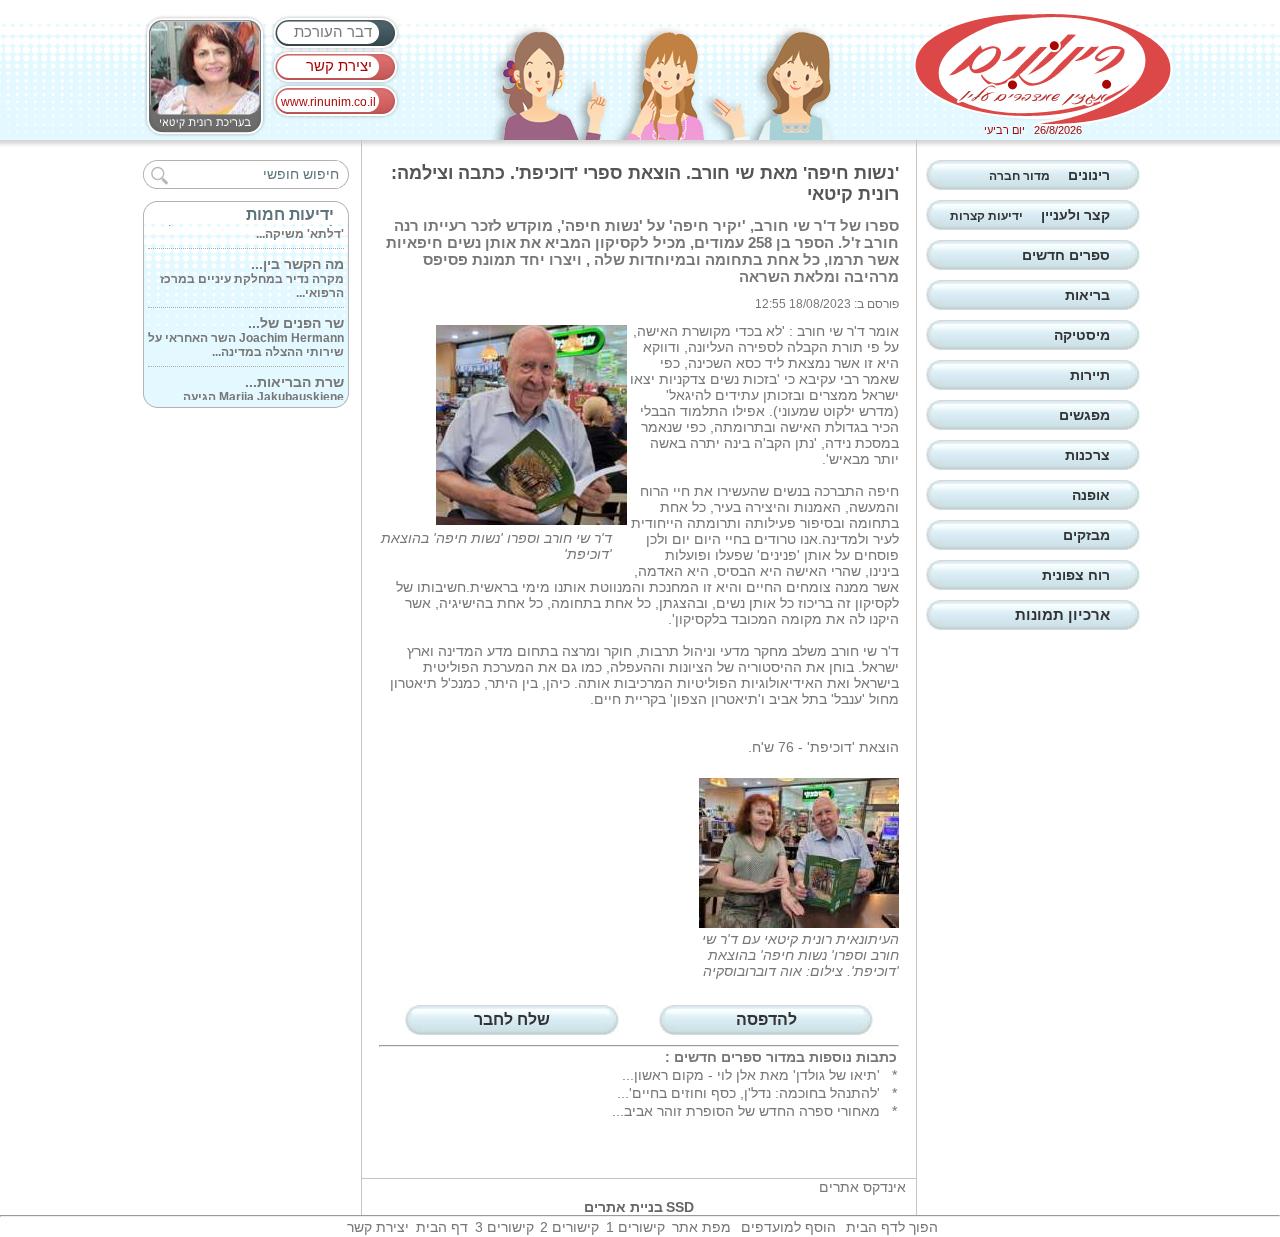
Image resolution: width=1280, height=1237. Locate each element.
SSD (680, 1207)
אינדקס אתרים (862, 1187)
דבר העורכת (333, 31)
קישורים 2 (569, 1227)
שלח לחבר (512, 1019)
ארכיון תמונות (1062, 614)
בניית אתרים (623, 1207)
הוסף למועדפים (788, 1227)
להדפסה (766, 1019)
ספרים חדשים (718, 1057)
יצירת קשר (339, 65)
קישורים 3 (504, 1227)
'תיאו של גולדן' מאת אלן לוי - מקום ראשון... (751, 1075)
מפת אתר (701, 1227)
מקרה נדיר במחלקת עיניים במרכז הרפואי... (252, 272)
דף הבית (442, 1227)
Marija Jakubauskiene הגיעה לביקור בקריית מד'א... (263, 390)
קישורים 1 (635, 1227)
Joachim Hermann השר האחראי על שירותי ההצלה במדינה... (246, 331)
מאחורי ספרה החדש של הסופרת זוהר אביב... (746, 1111)
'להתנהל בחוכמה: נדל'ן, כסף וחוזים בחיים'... (748, 1093)
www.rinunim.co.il (328, 102)
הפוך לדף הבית (892, 1227)
